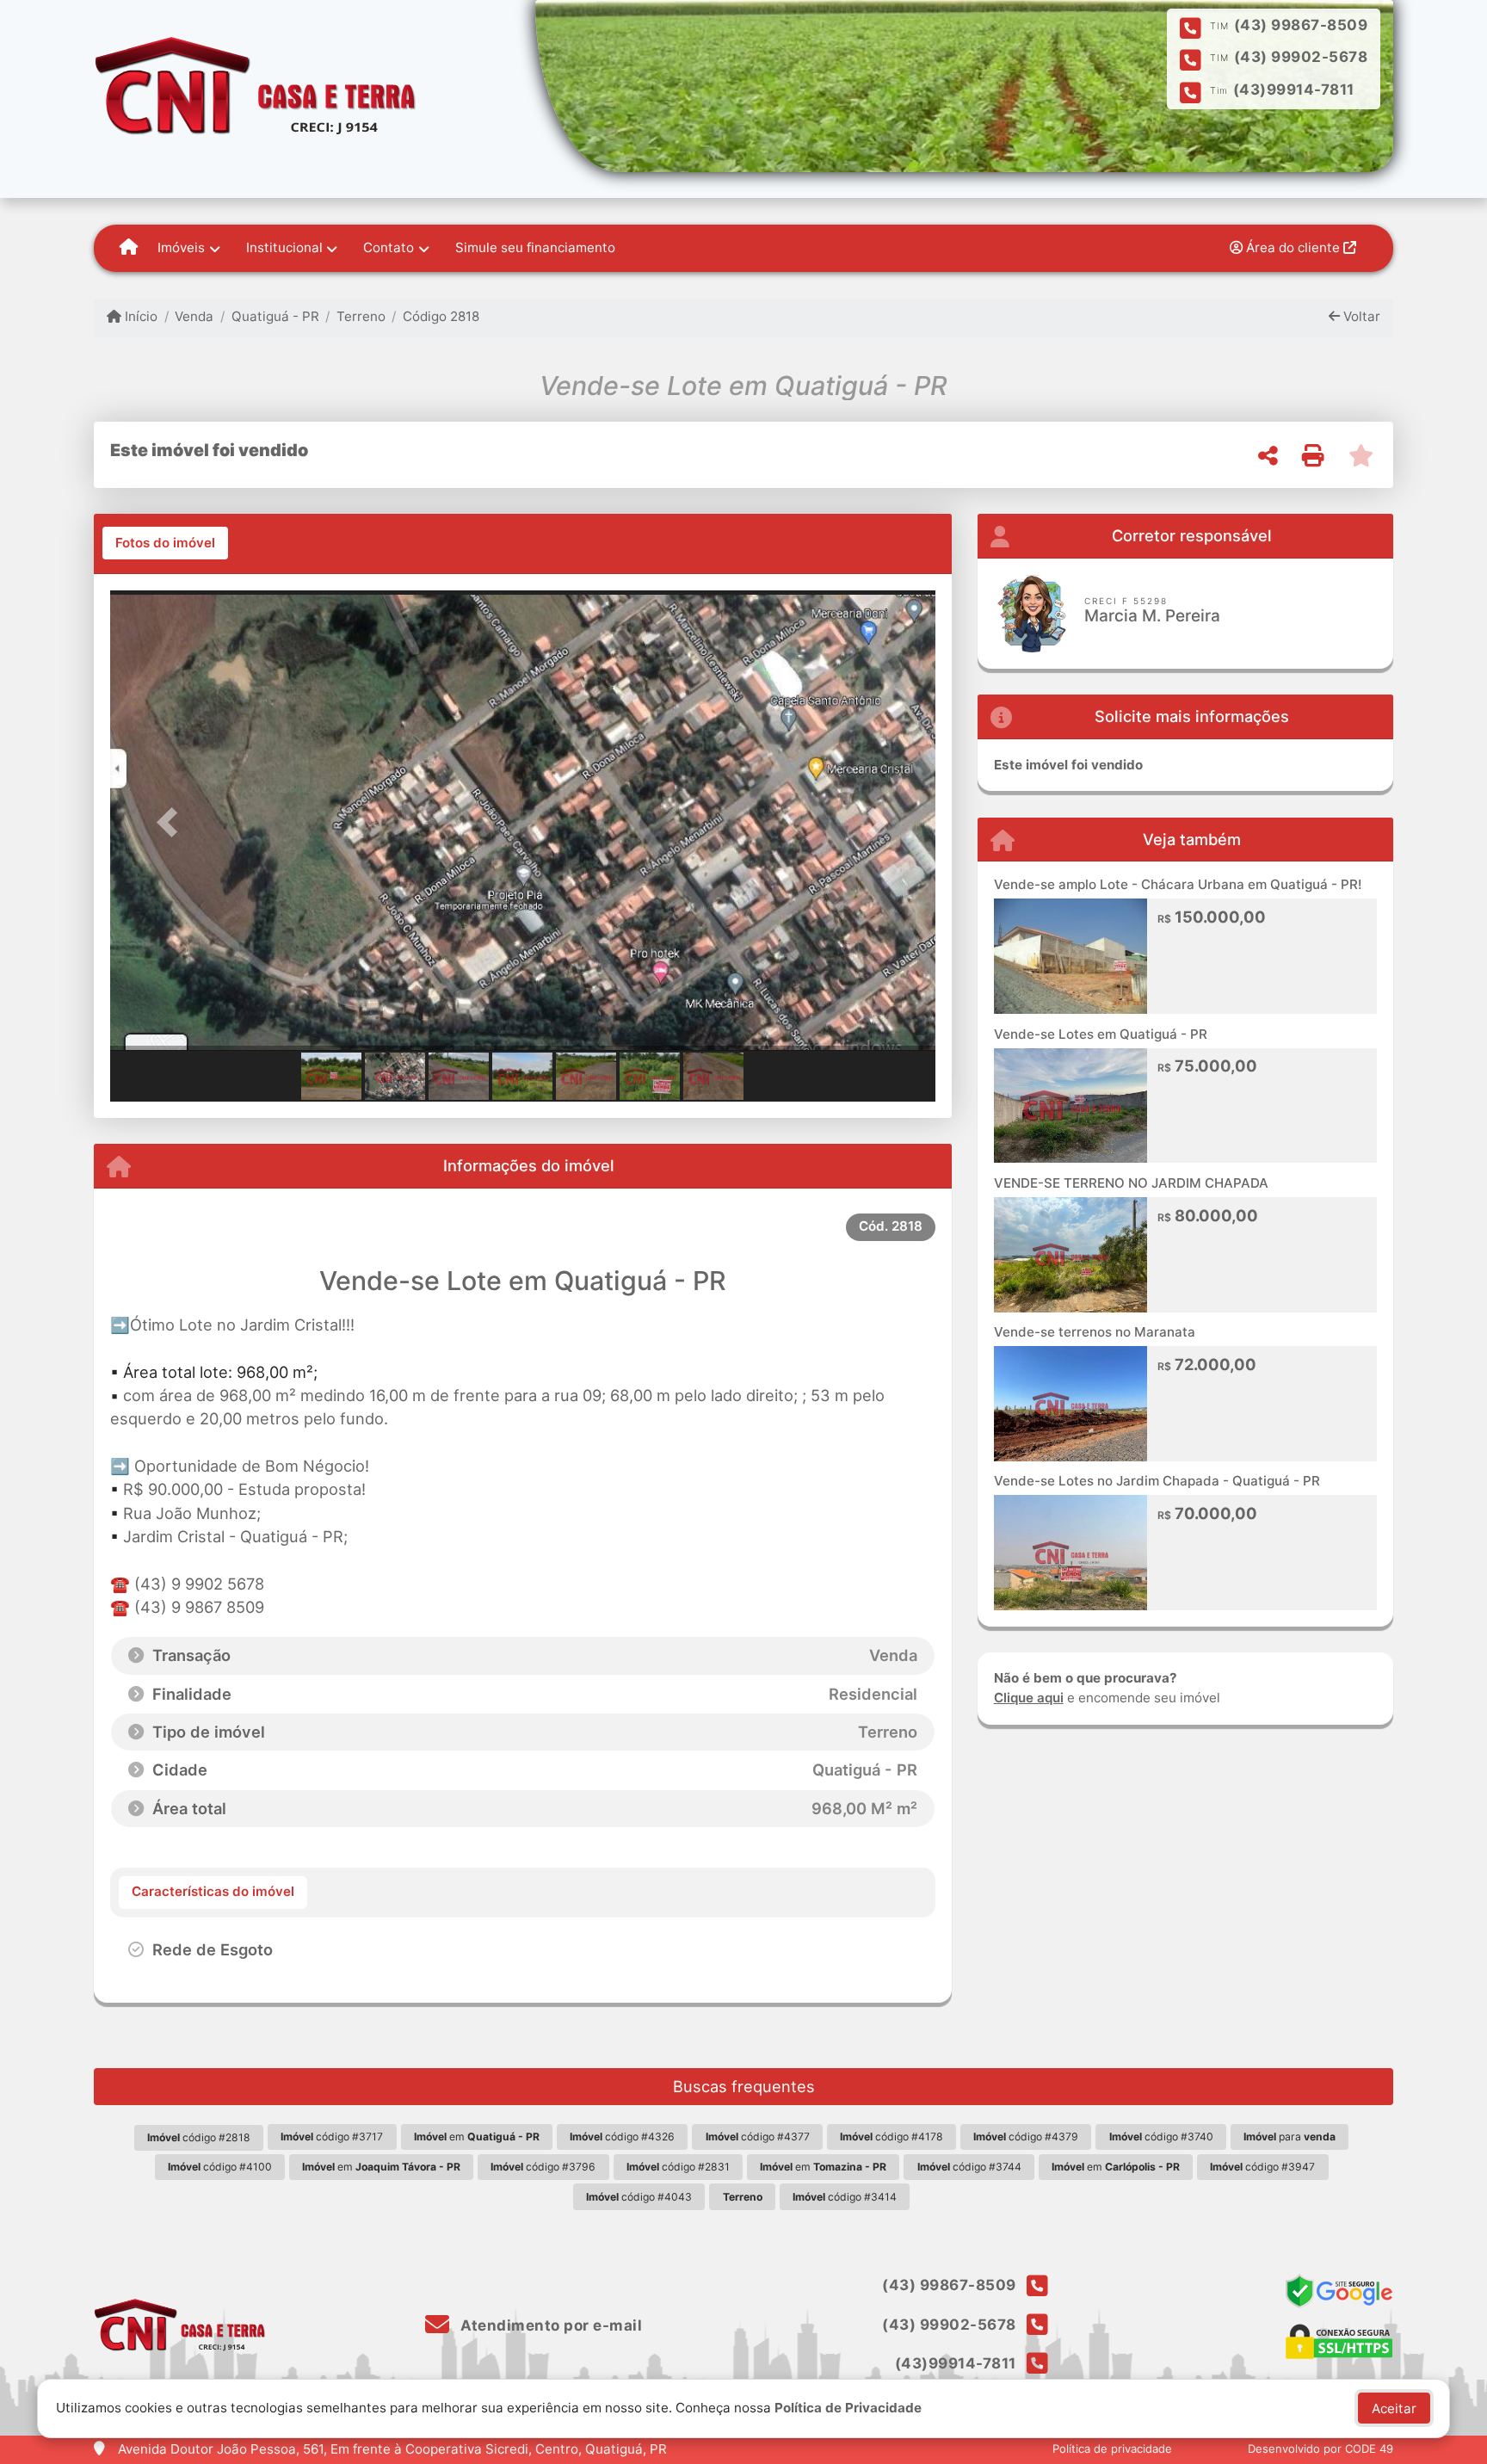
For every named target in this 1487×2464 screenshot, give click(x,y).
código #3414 (845, 2197)
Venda (194, 316)
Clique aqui (1029, 1698)
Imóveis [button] (181, 247)
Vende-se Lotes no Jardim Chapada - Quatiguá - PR (1157, 1481)
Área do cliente (1293, 247)
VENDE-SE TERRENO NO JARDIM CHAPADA (1131, 1183)
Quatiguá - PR (275, 316)
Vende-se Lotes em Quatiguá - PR (1101, 1034)
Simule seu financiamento (535, 247)
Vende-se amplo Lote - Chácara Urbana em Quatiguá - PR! (1178, 884)
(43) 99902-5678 (1301, 57)
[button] (172, 822)
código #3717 (332, 2137)
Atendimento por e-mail (549, 2325)
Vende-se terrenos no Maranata (1095, 1332)
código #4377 (758, 2137)
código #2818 (199, 2137)
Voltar (1360, 316)
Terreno (361, 316)
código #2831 (678, 2167)
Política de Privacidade (848, 2408)
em (477, 2137)
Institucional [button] (284, 247)
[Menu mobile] (129, 248)
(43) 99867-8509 (1301, 25)
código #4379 (1026, 2137)
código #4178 (892, 2137)
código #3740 (1161, 2137)
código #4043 (639, 2197)
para (1290, 2137)
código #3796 (543, 2167)
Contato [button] (389, 247)
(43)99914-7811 (1294, 90)
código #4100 (220, 2167)
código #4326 (622, 2137)
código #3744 (969, 2167)
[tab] (165, 543)
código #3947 (1262, 2167)
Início (139, 316)
